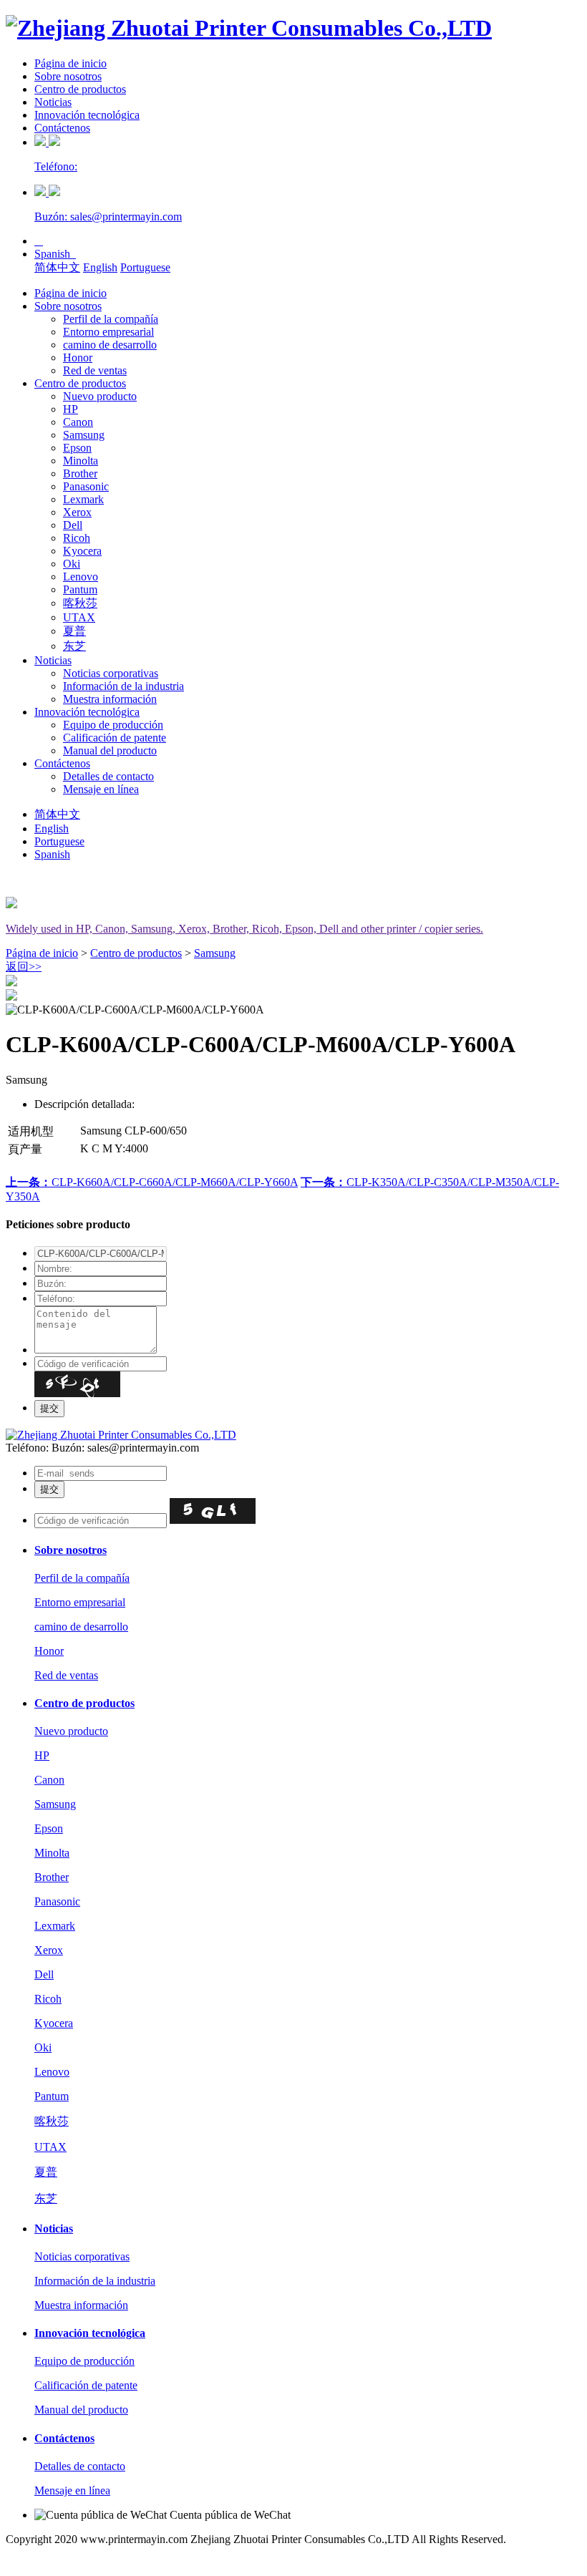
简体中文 (57, 267)
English (100, 267)
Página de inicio (71, 63)
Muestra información (110, 699)
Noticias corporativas (111, 673)
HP (71, 409)
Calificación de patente (115, 738)
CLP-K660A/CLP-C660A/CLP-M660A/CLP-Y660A (152, 1182)
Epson (77, 448)
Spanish (55, 254)
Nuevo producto (100, 396)
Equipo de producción (113, 725)
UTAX (79, 617)
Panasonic (86, 486)
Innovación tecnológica (87, 115)
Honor (78, 358)
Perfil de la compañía (111, 319)
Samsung (84, 435)
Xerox (77, 512)
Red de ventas (95, 370)
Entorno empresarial (108, 332)
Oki (72, 564)
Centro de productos (80, 89)
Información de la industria (123, 686)
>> (24, 967)
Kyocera (82, 551)
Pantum (80, 589)
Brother (80, 473)
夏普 (74, 631)
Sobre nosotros (68, 76)
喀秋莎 (80, 603)
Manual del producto (110, 750)
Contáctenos (62, 128)
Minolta (81, 461)
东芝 (74, 646)
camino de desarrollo (110, 345)
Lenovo (81, 577)
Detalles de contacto (108, 776)
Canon (78, 422)
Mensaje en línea (101, 789)
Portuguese (145, 267)
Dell (73, 525)
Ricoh (77, 538)
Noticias (53, 102)
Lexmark (83, 499)
